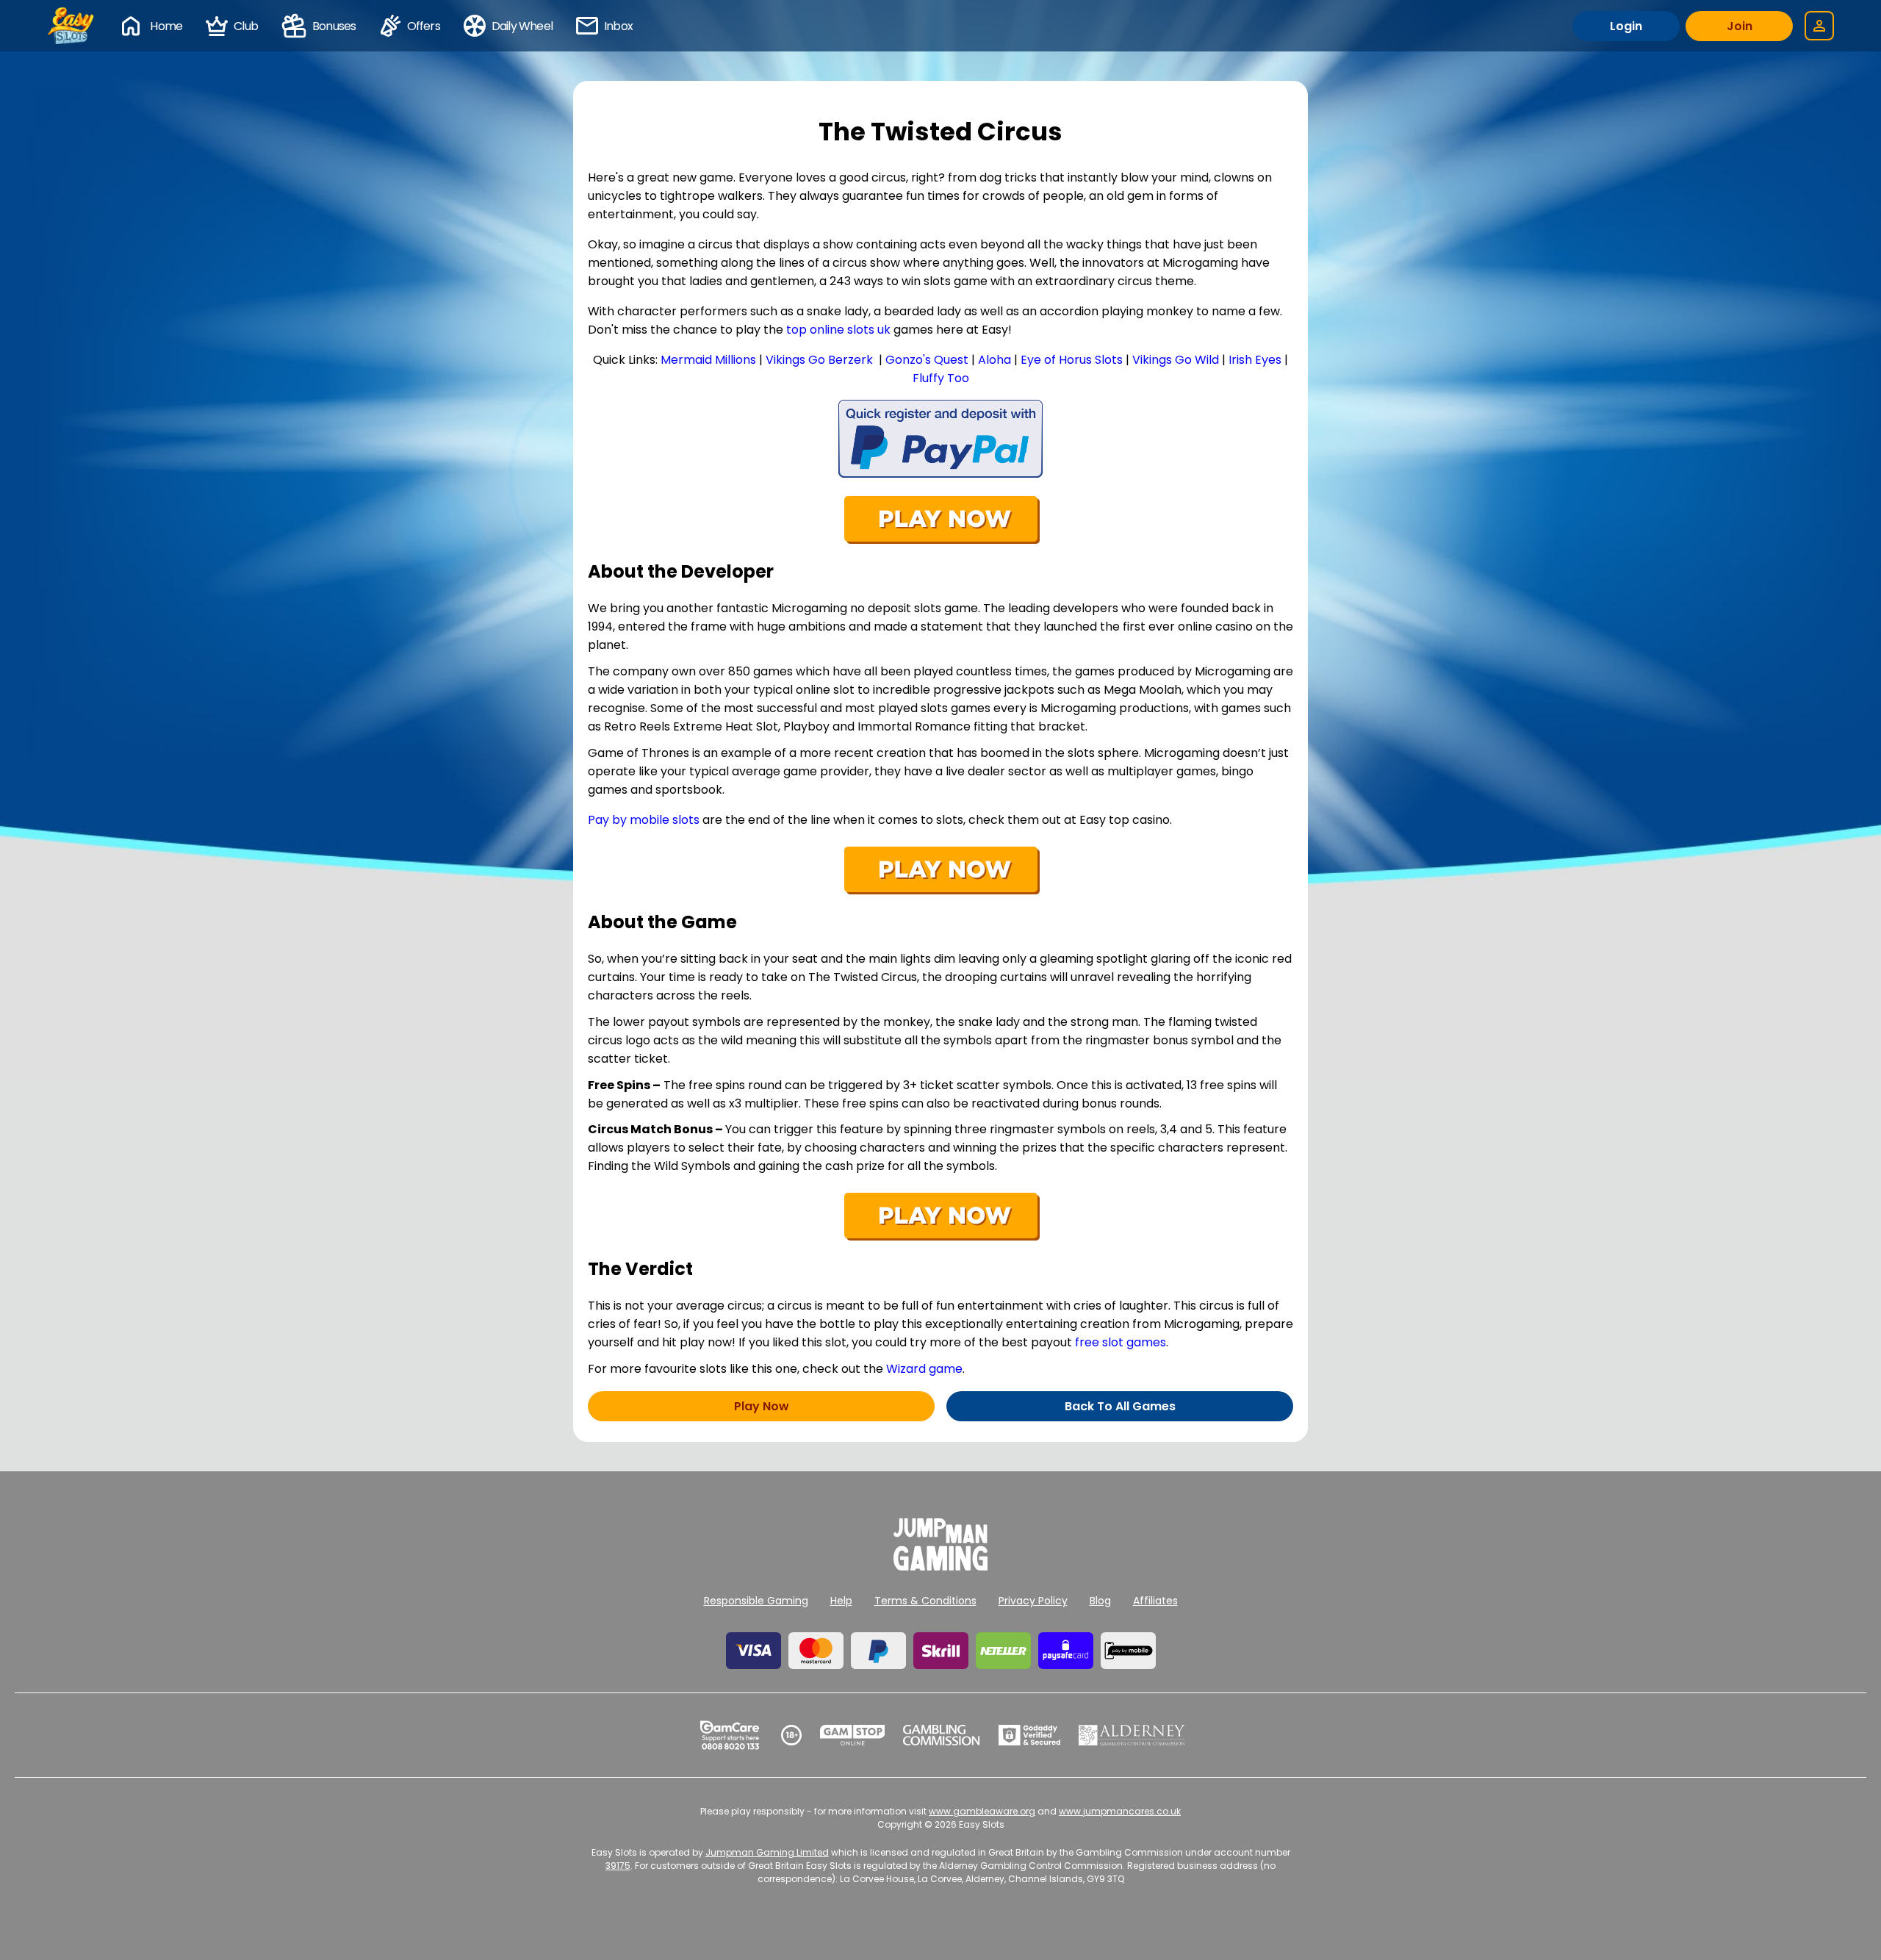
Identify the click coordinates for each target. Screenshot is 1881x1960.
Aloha (995, 360)
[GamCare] (730, 1735)
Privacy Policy (1033, 1601)
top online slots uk (838, 330)
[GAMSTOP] (853, 1735)
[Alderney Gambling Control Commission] (1132, 1735)
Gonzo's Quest (927, 360)
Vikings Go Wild (1176, 360)
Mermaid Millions (708, 360)
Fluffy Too (941, 378)
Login (1626, 26)
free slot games (1121, 1342)
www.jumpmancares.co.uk (1120, 1811)
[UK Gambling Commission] (941, 1735)
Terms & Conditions (925, 1601)
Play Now (762, 1406)
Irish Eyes (1255, 360)
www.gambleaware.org (982, 1811)
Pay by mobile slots (644, 820)
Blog (1100, 1601)
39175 (618, 1866)
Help (841, 1601)
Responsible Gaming (756, 1601)
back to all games (1120, 1406)
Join (1740, 26)
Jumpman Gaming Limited (767, 1852)
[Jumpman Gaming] (940, 1566)
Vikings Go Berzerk (819, 360)
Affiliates (1155, 1601)
